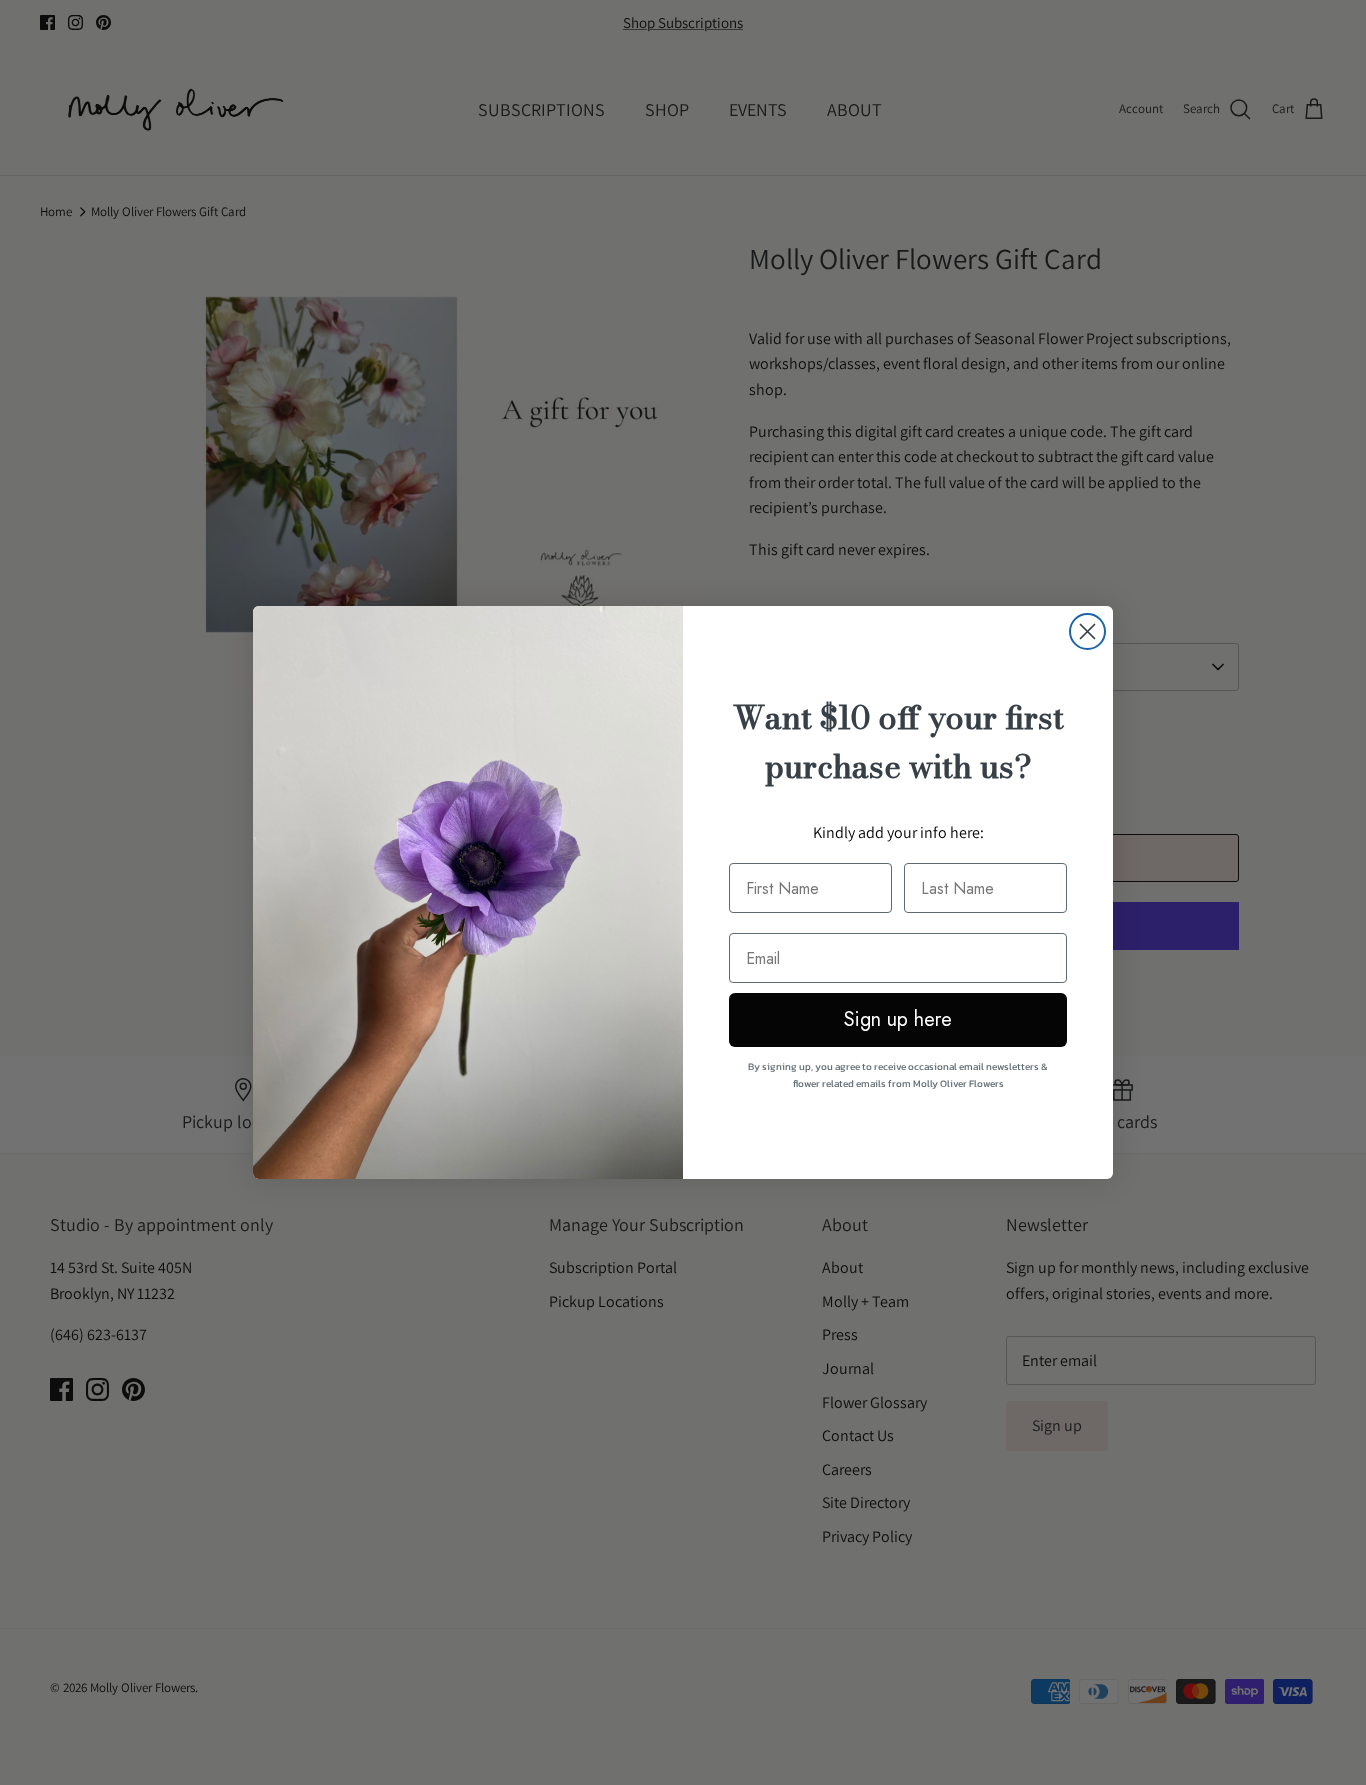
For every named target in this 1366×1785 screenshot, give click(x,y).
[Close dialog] (1087, 631)
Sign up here (898, 1019)
